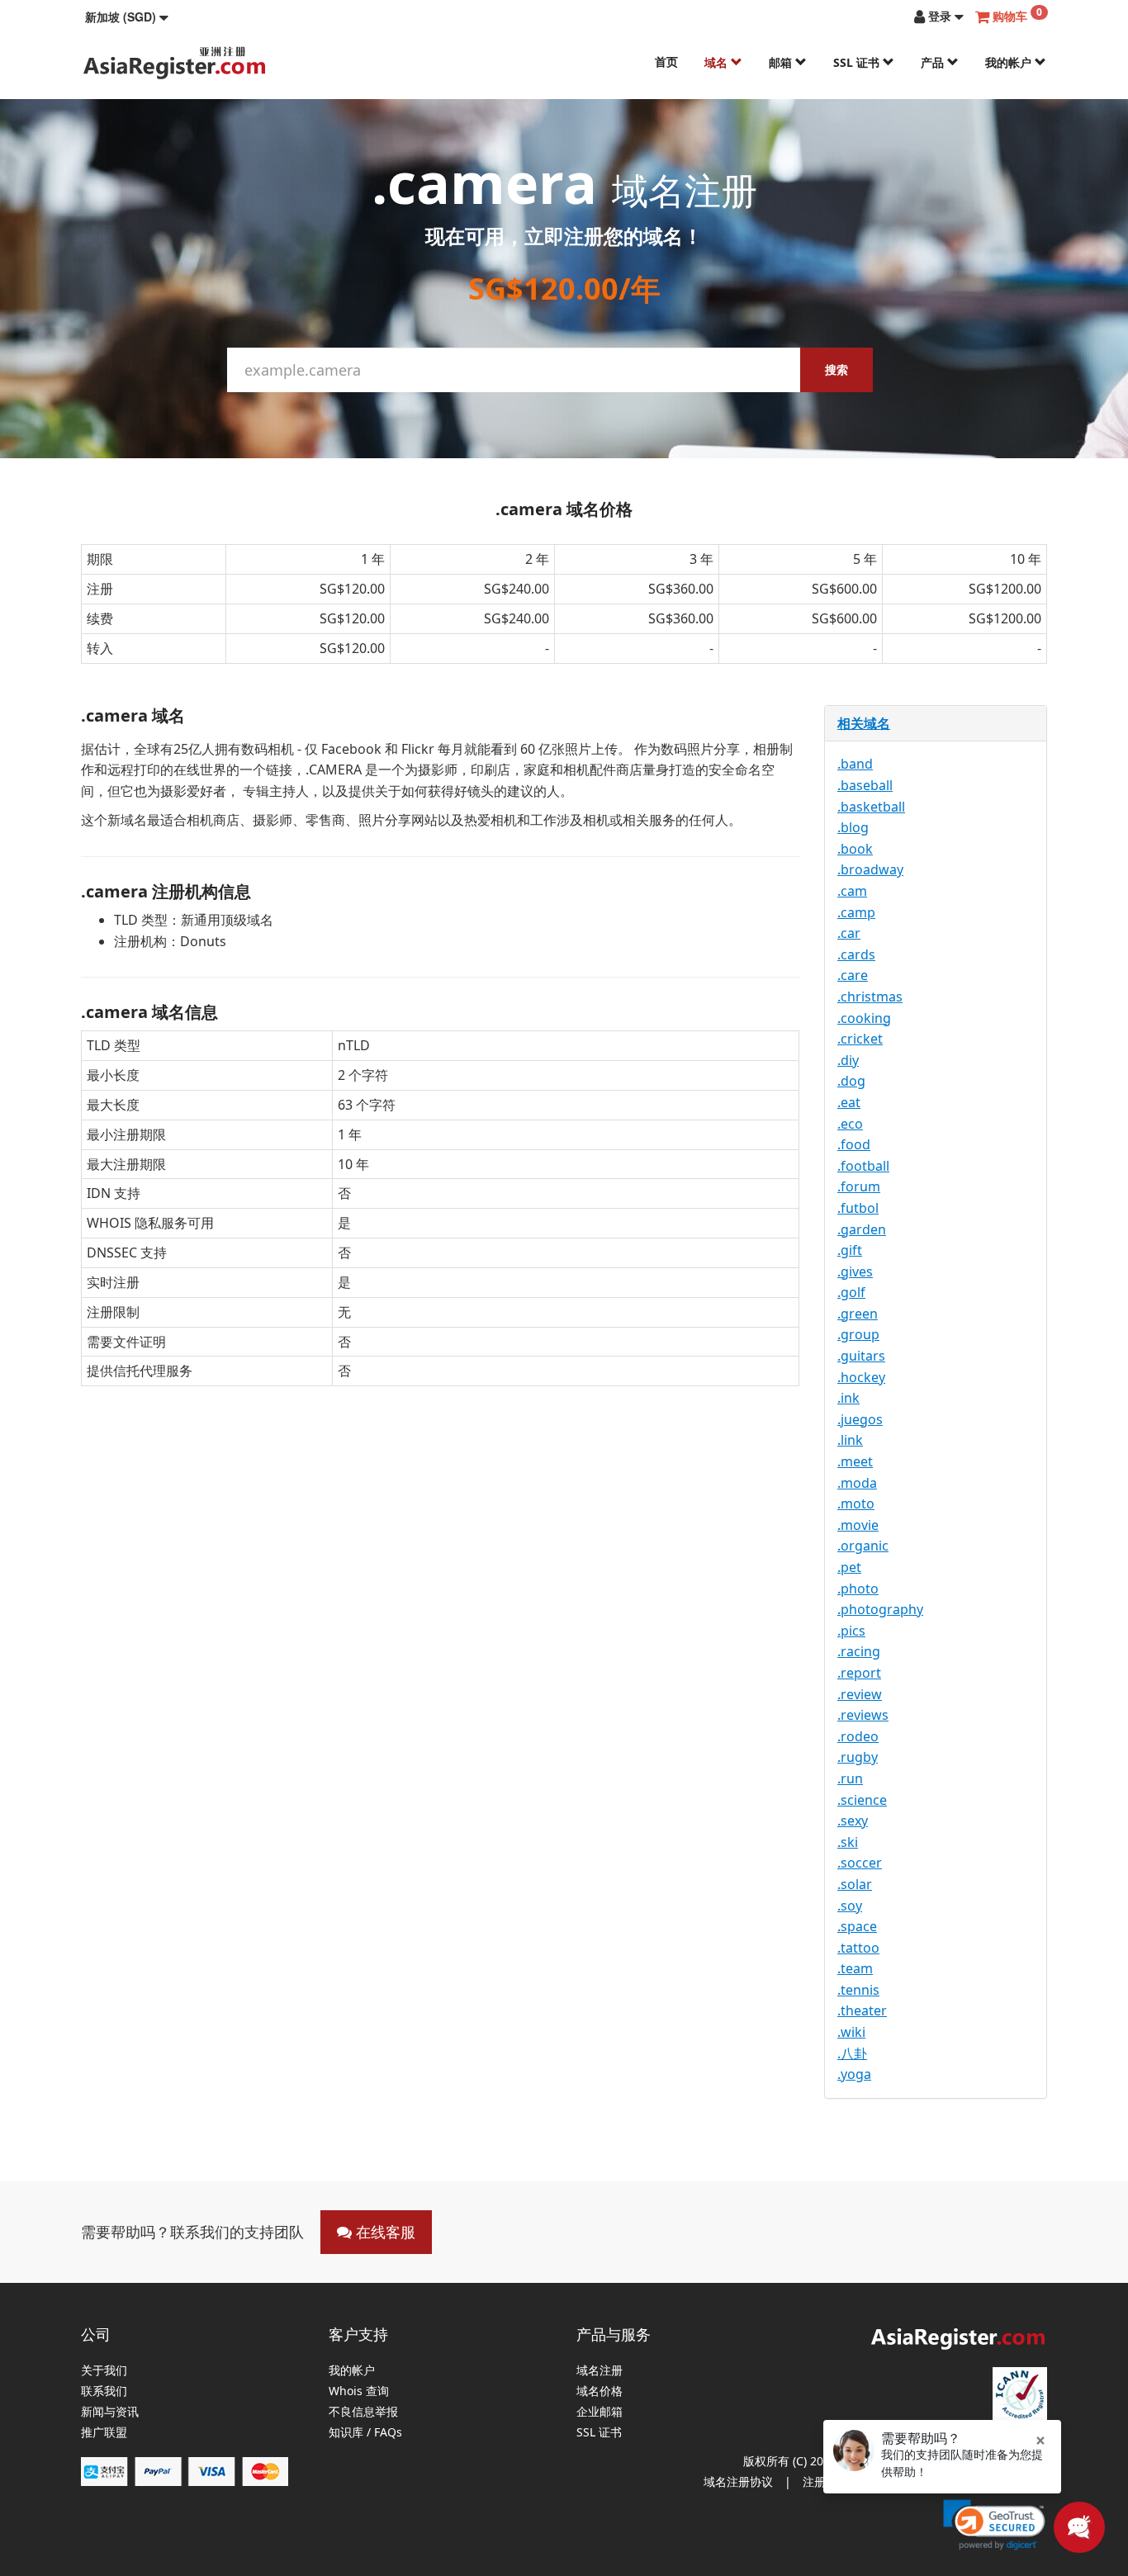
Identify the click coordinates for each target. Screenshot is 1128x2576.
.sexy (853, 1821)
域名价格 (600, 2391)
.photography (880, 1609)
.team (855, 1968)
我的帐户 (1010, 62)
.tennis (858, 1990)
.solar (855, 1884)
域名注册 (600, 2371)
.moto (856, 1503)
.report (859, 1673)
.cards (856, 954)
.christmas (870, 997)
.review (860, 1694)
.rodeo (858, 1736)
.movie (858, 1525)
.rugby (858, 1757)
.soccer (860, 1863)
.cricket (860, 1039)
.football (863, 1166)
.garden (862, 1229)
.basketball (871, 807)
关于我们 (104, 2371)
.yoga (854, 2074)
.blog (853, 827)
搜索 (837, 369)
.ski (848, 1842)
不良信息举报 (363, 2412)
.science (862, 1800)
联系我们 (104, 2391)
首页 (666, 62)
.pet (849, 1567)
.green (858, 1314)
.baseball (865, 785)
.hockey (861, 1377)
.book (855, 849)
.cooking (864, 1018)
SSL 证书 (858, 62)
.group (858, 1334)
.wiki (851, 2032)
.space (857, 1926)
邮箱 (782, 62)
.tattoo (858, 1948)
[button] (127, 17)
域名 (718, 62)
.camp (856, 912)
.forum (859, 1186)
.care (853, 975)
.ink (848, 1398)
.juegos (860, 1419)
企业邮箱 (600, 2412)
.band (855, 764)
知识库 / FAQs (365, 2433)
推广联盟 (104, 2433)
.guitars (861, 1356)
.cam (852, 891)
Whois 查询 (359, 2391)
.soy (850, 1906)
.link (850, 1440)
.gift (850, 1250)
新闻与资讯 (110, 2412)
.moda (857, 1483)
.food (854, 1144)
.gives (855, 1271)
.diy (848, 1060)
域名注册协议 (738, 2481)
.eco (850, 1124)
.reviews (863, 1715)
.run (850, 1778)
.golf (851, 1292)
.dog (851, 1081)
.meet (855, 1461)
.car (849, 933)
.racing (859, 1651)
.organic (863, 1546)
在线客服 (384, 2232)
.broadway (870, 869)
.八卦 (852, 2053)
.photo (858, 1589)
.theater (862, 2010)
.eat (849, 1102)
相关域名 (864, 723)
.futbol (858, 1208)
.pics (851, 1631)
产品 (934, 62)
